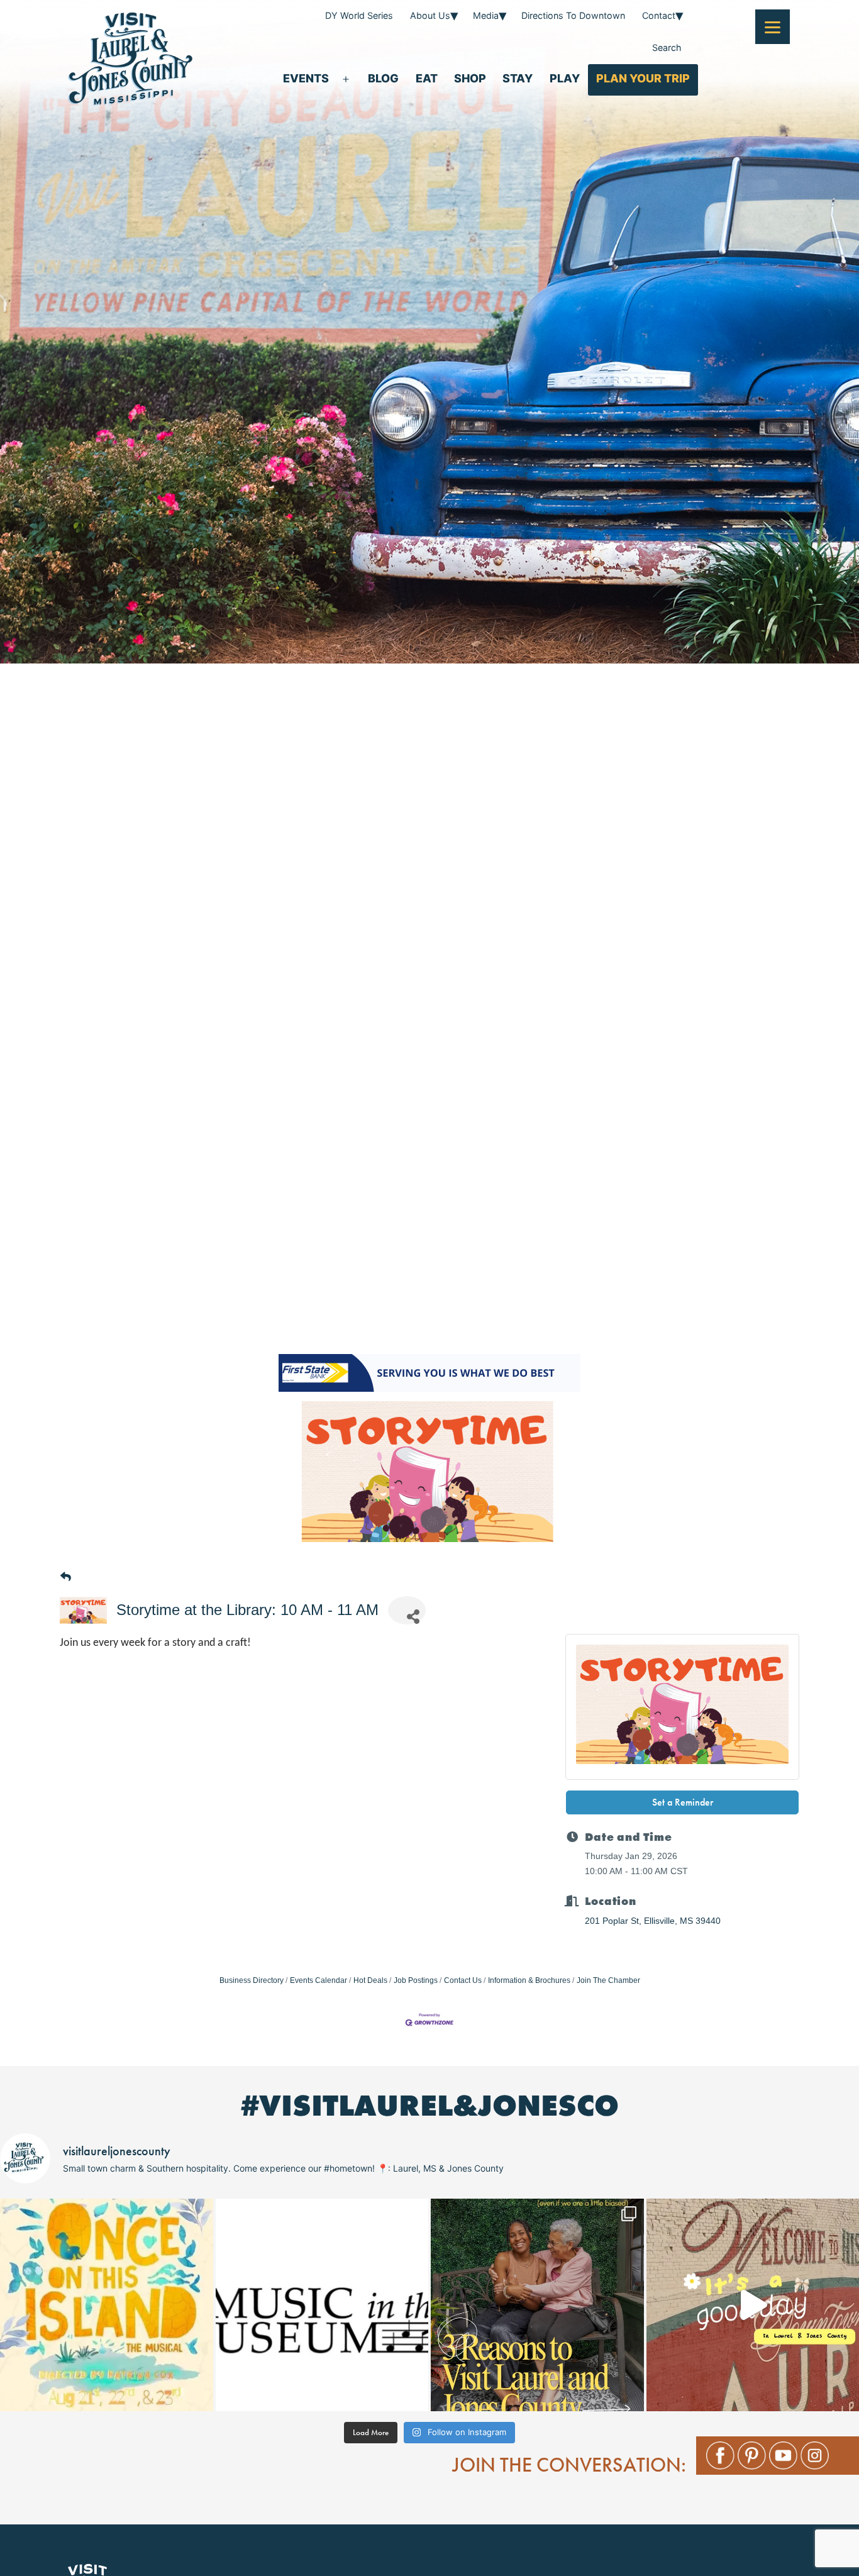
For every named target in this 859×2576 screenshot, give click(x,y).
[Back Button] (66, 1578)
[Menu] (773, 27)
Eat (427, 78)
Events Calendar (319, 1980)
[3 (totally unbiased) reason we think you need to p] (537, 2305)
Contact (659, 15)
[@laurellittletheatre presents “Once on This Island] (107, 2305)
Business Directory (252, 1980)
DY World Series (359, 15)
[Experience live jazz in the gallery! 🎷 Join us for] (322, 2305)
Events (306, 78)
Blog (383, 78)
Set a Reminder (683, 1802)
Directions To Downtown (573, 15)
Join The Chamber (608, 1980)
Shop (470, 78)
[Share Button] (407, 1610)
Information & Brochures (529, 1980)
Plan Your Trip (643, 78)
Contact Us (463, 1980)
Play (565, 78)
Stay (518, 78)
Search (667, 47)
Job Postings (416, 1980)
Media (486, 15)
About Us (430, 15)
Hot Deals (370, 1980)
